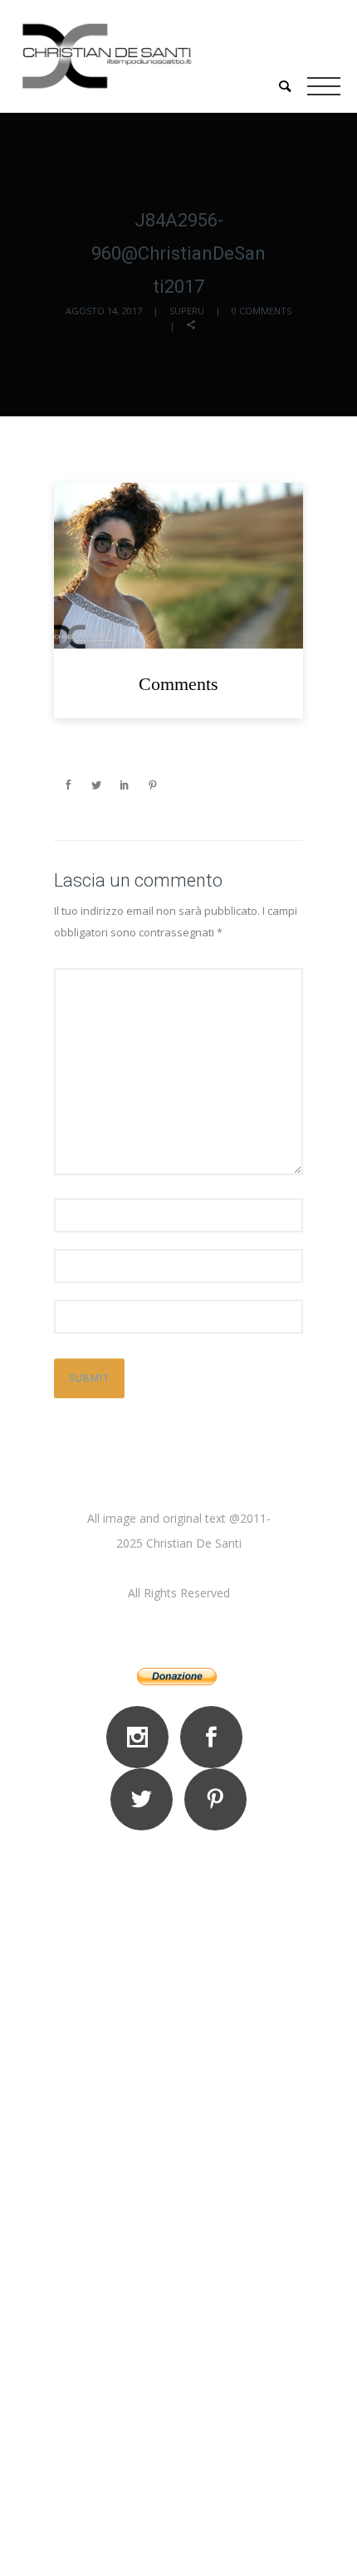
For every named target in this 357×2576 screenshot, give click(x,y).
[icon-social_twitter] (146, 1799)
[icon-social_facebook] (215, 1737)
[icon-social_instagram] (142, 1737)
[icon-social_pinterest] (215, 1799)
